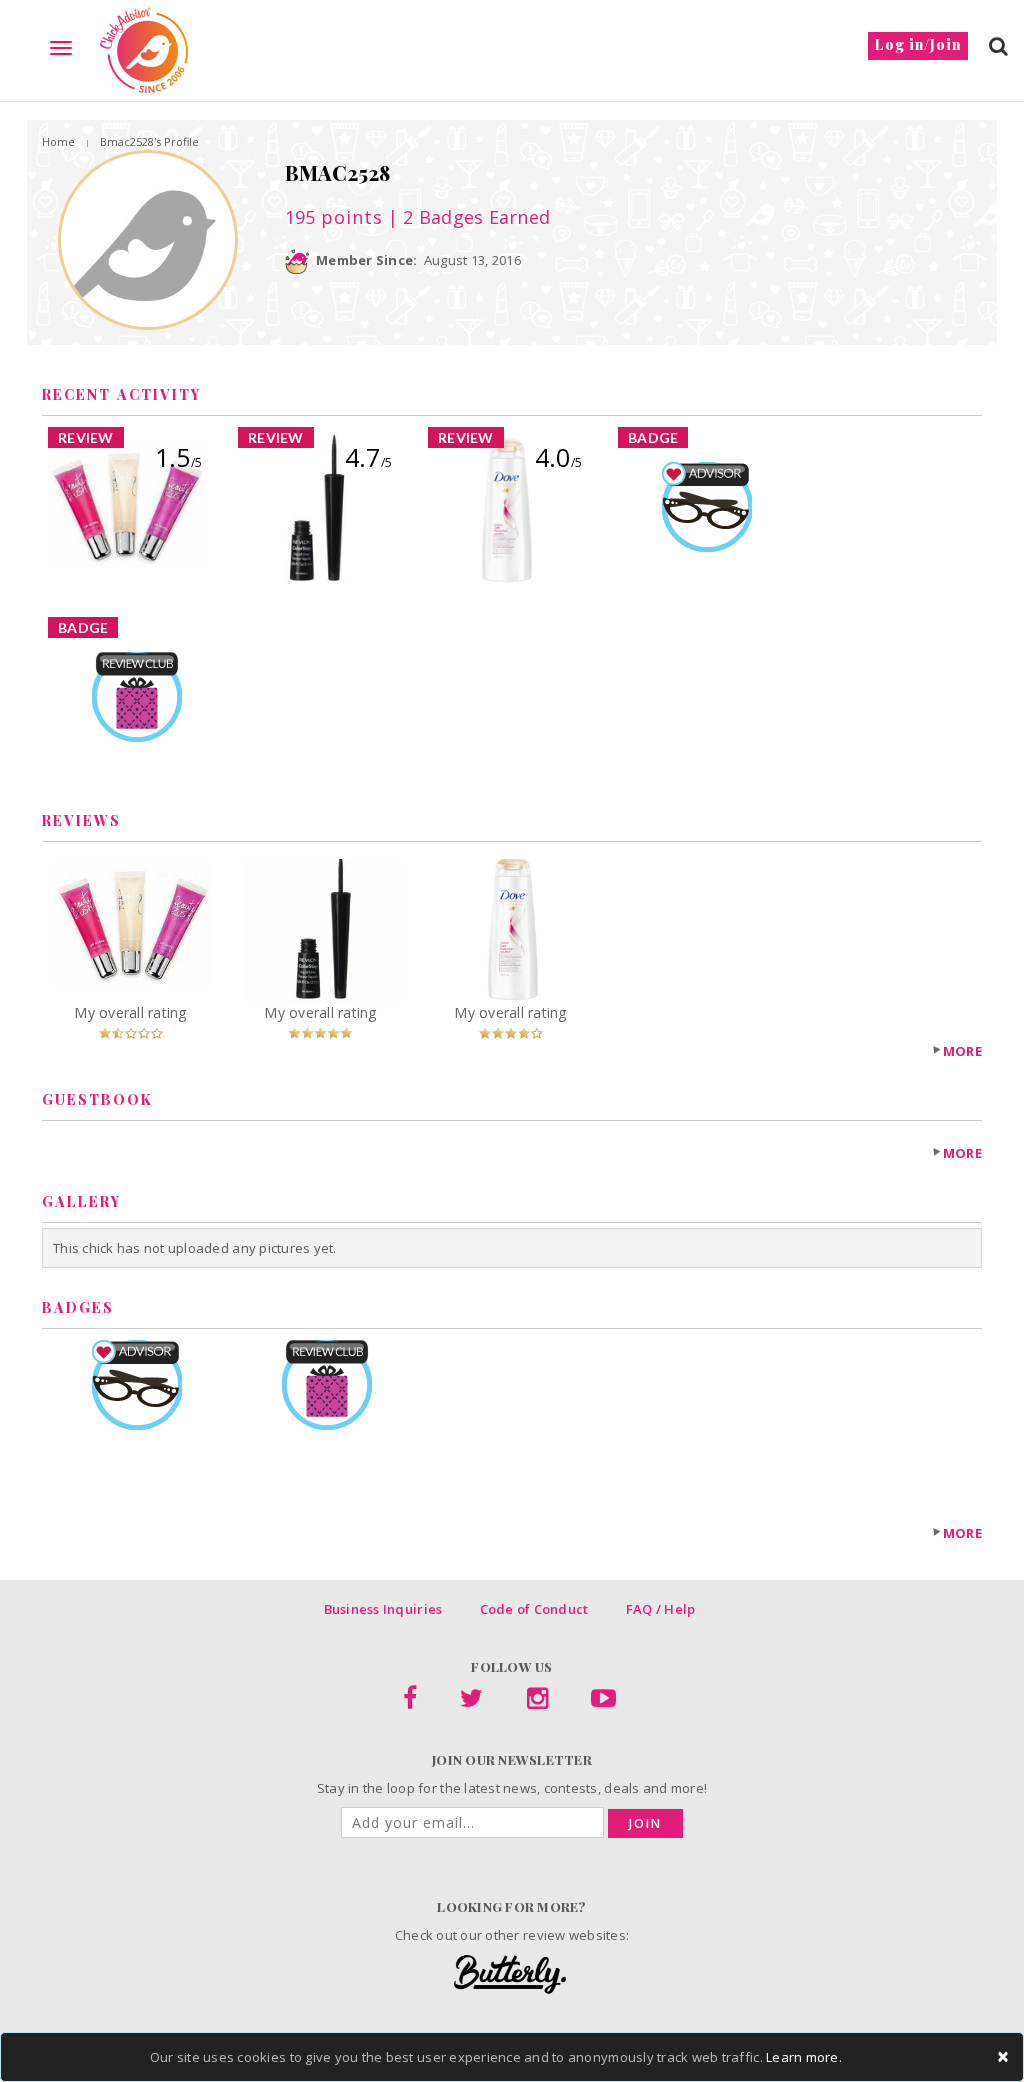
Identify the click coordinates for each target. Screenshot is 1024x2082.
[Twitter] (471, 1702)
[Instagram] (537, 1702)
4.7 (368, 457)
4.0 (558, 457)
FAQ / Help (661, 1609)
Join (645, 1823)
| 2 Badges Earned (467, 217)
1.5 (178, 457)
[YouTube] (603, 1702)
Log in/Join (918, 44)
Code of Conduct (534, 1609)
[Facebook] (410, 1702)
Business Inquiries (383, 1609)
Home (58, 141)
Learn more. (804, 2057)
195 (334, 217)
